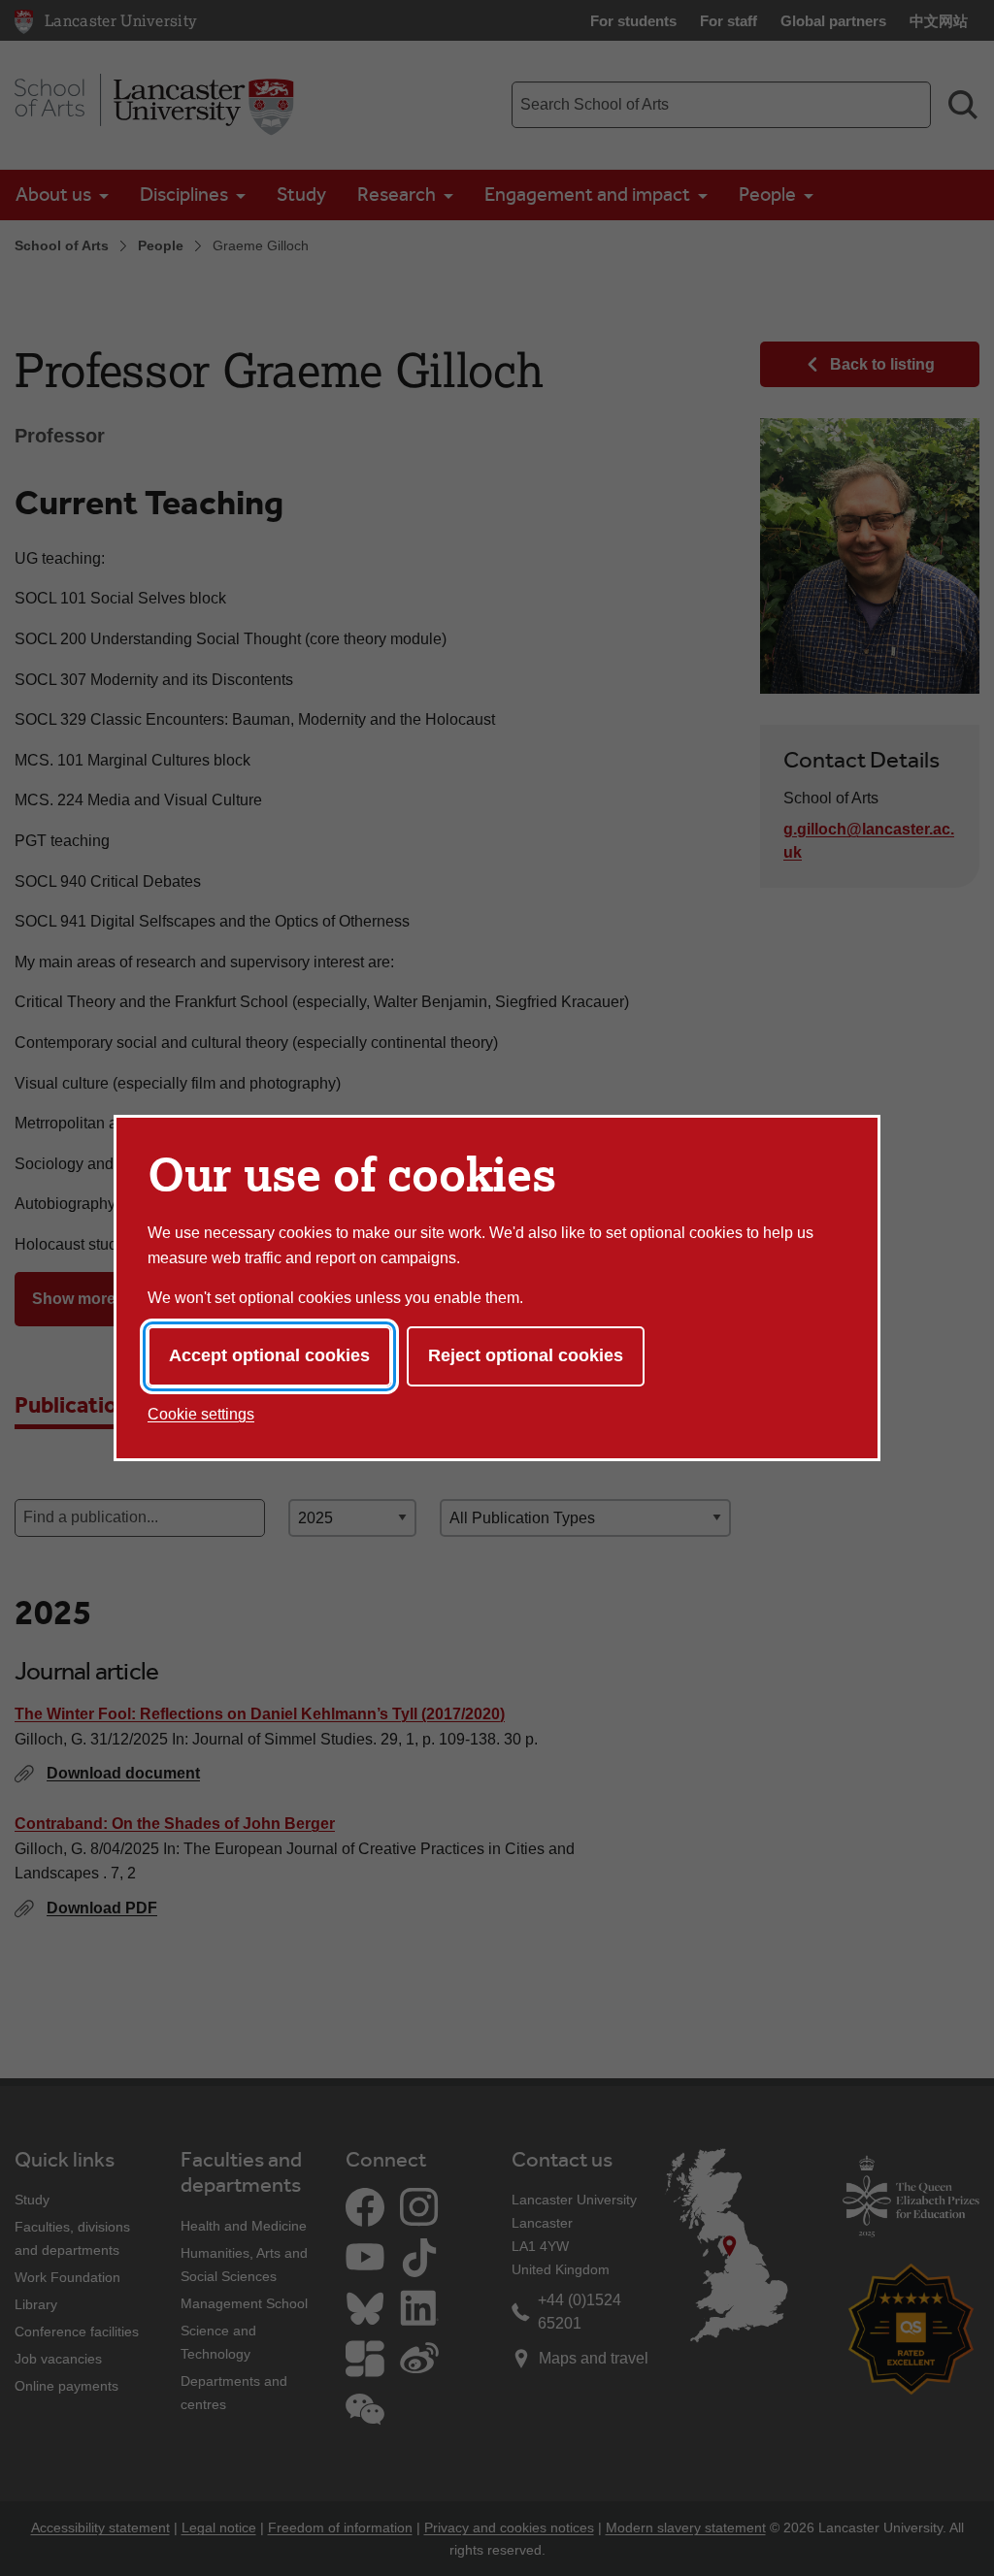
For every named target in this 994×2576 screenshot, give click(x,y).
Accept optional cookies (269, 1355)
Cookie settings (201, 1414)
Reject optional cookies (526, 1355)
